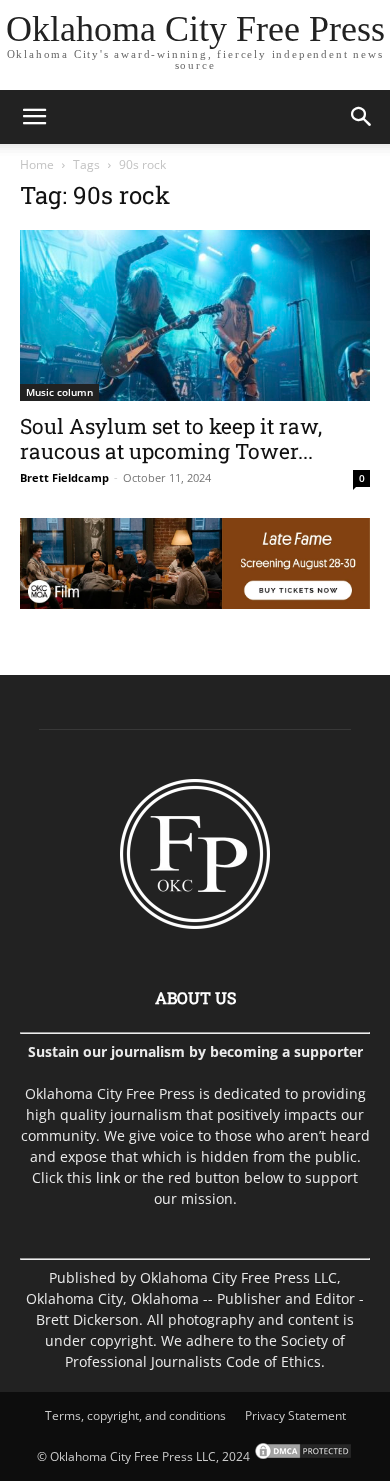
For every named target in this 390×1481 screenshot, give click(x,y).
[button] (34, 117)
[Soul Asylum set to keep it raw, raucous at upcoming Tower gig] (195, 315)
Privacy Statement (295, 1415)
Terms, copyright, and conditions (135, 1415)
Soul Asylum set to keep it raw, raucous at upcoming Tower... (171, 438)
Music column (59, 392)
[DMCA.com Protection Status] (301, 1456)
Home (37, 164)
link (108, 1177)
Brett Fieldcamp (64, 477)
